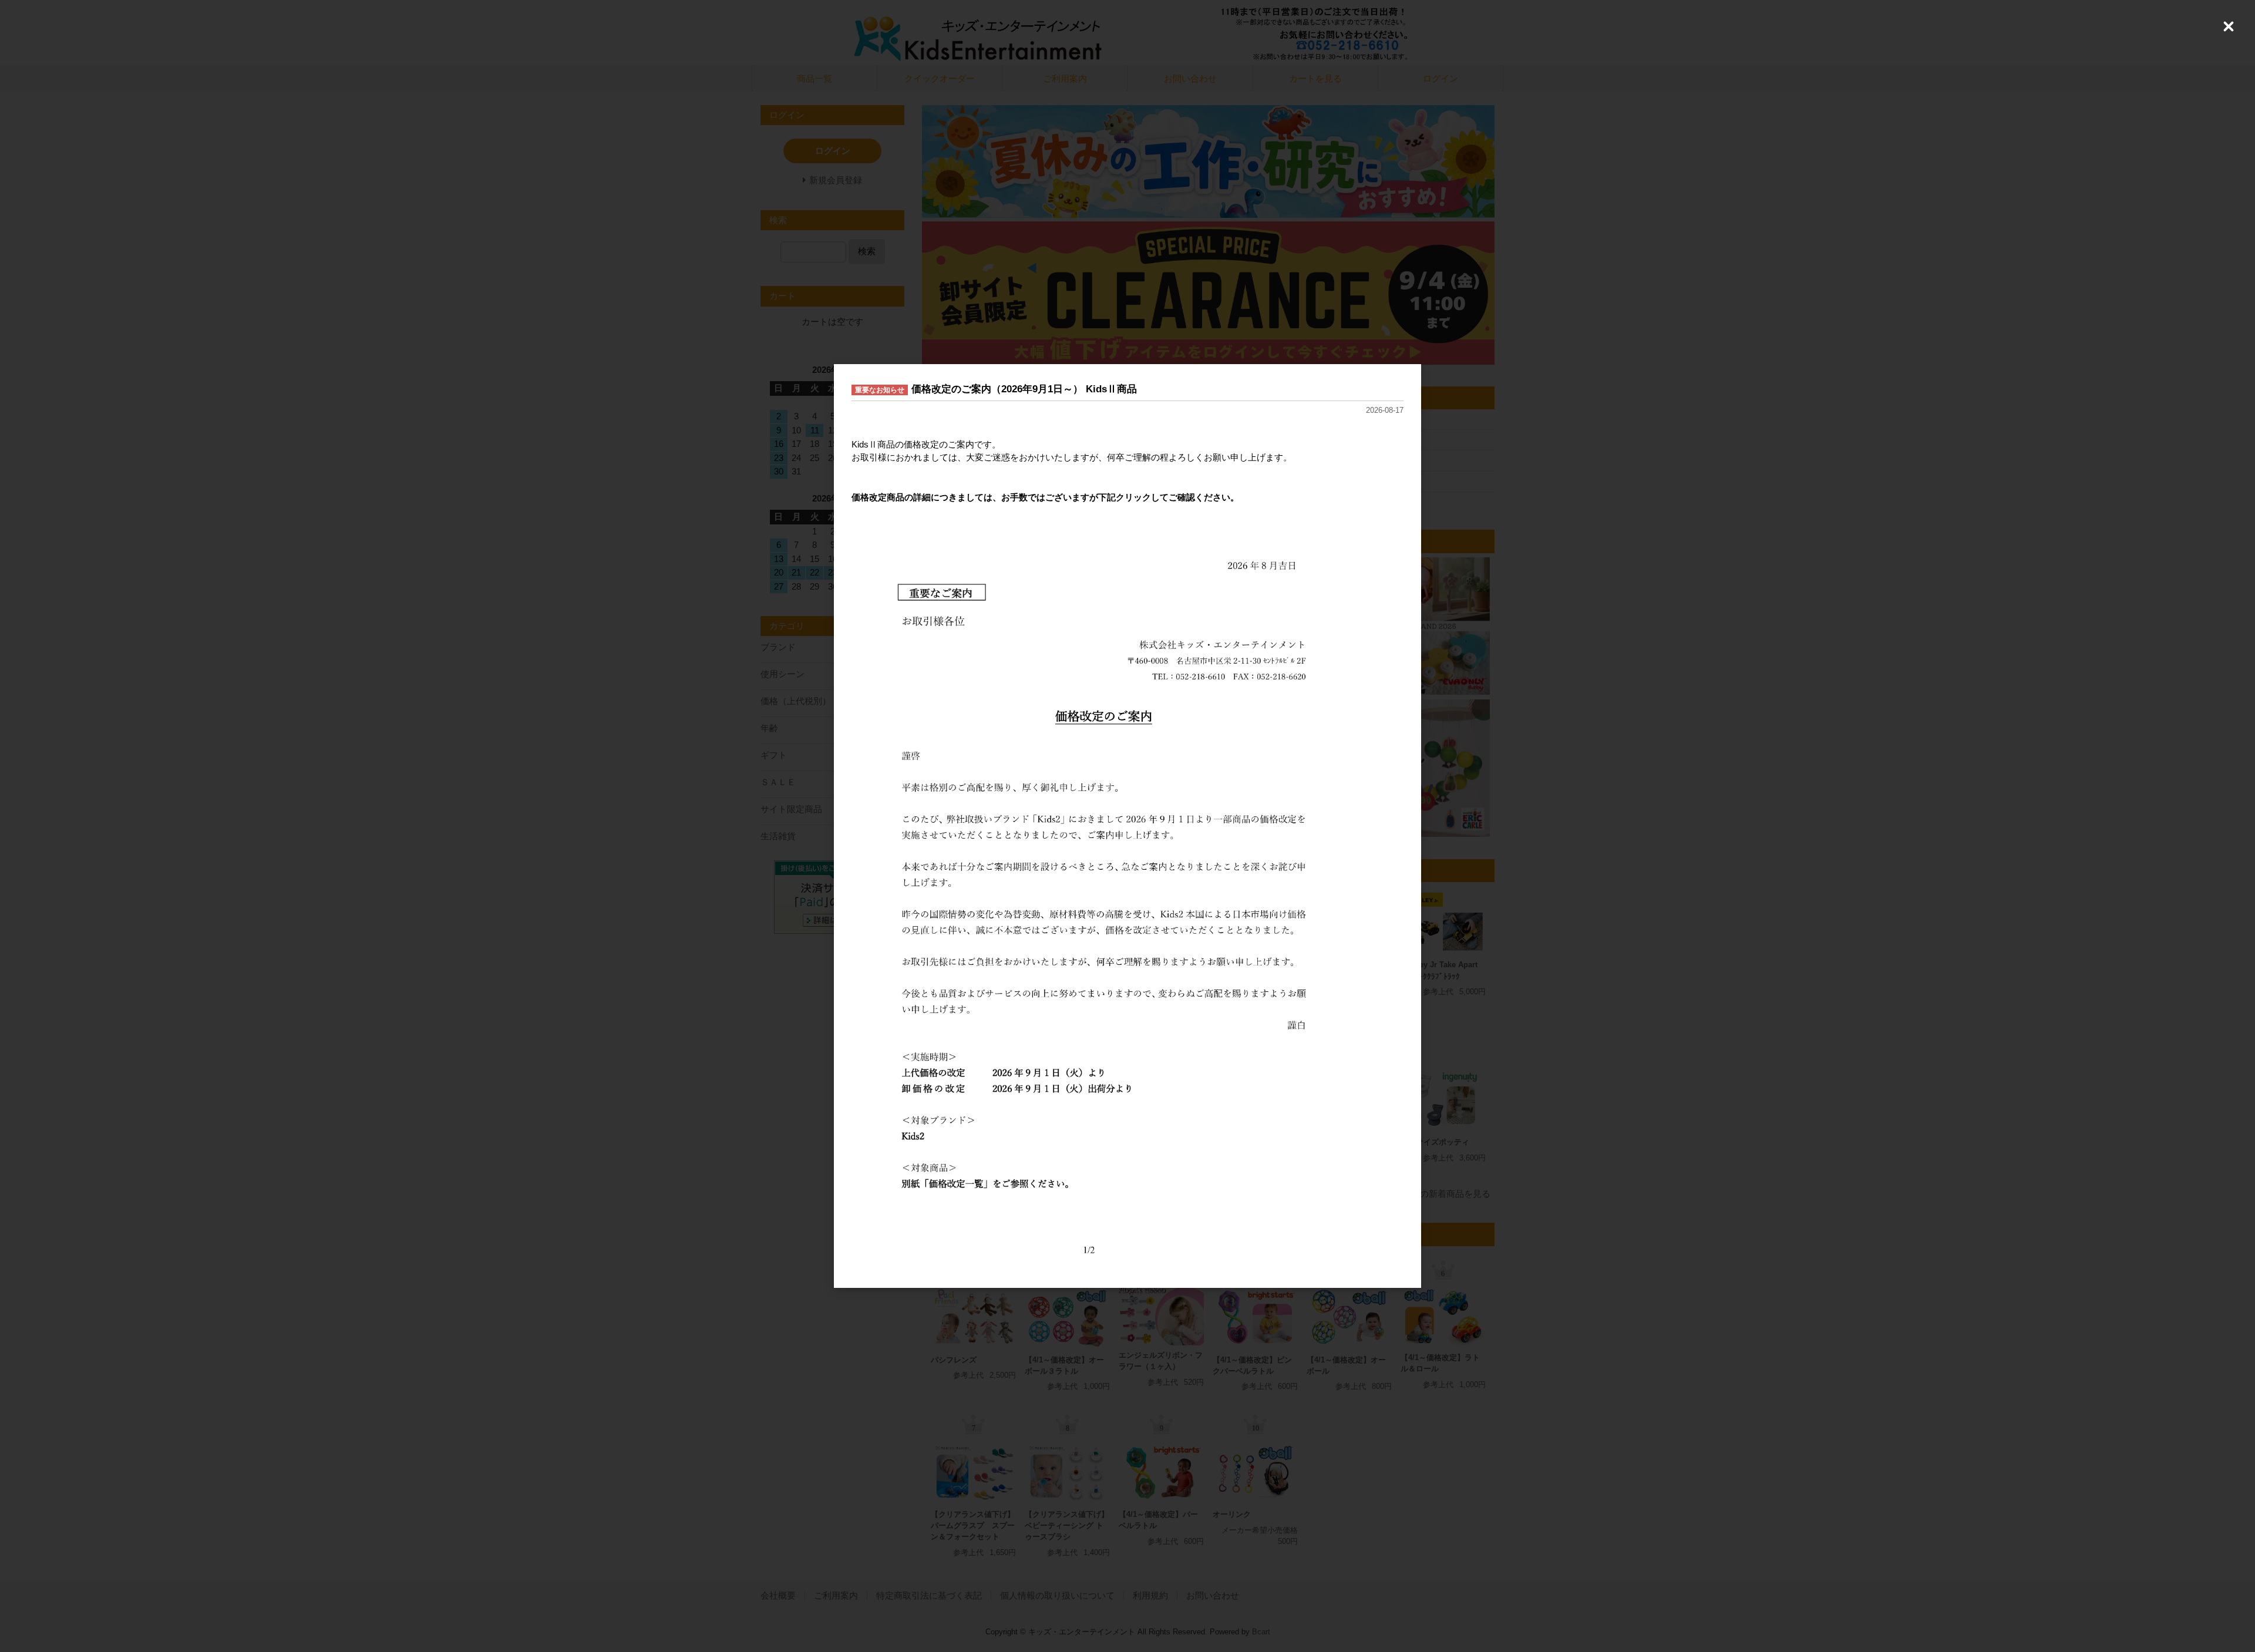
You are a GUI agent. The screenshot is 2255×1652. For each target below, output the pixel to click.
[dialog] (1127, 826)
